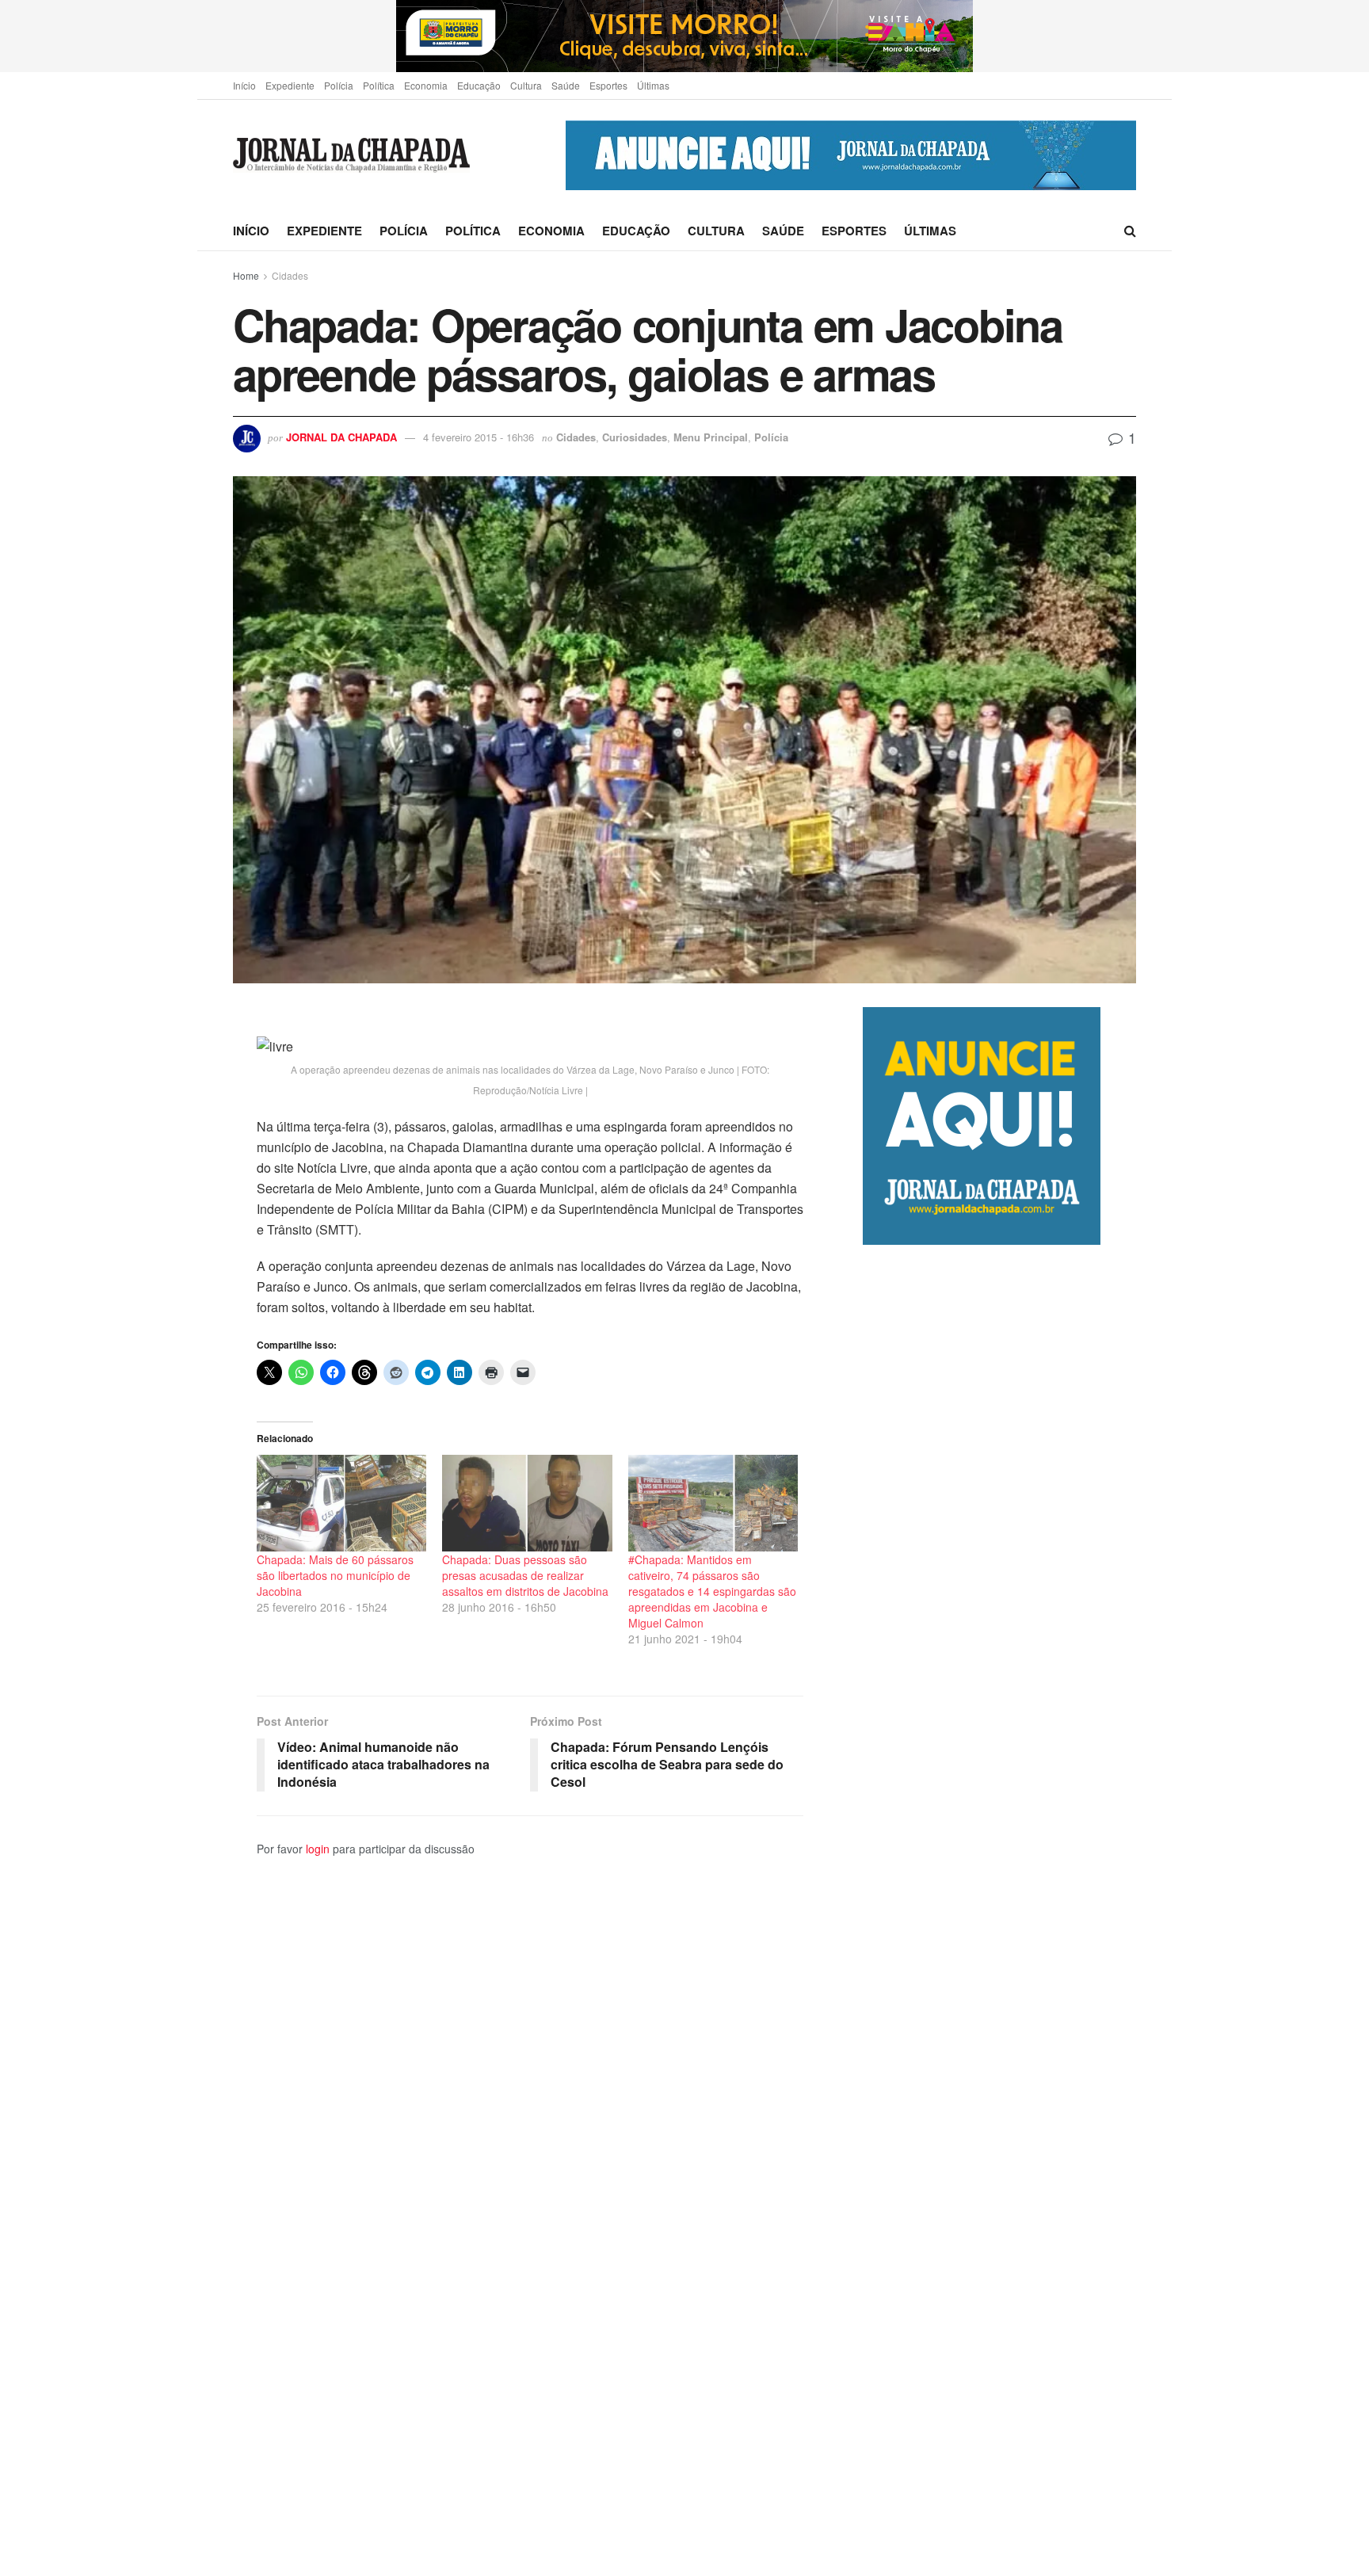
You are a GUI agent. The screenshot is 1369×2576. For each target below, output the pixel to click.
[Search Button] (1130, 231)
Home (246, 275)
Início (244, 85)
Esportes (608, 85)
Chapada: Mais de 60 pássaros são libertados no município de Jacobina (335, 1575)
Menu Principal (711, 437)
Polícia (339, 85)
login (318, 1849)
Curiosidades (635, 437)
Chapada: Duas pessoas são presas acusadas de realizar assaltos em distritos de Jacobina (525, 1575)
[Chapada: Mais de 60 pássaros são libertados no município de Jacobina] (341, 1503)
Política (379, 85)
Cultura (526, 85)
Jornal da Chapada (341, 437)
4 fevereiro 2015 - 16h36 (479, 437)
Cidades (290, 275)
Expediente (290, 85)
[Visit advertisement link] (684, 36)
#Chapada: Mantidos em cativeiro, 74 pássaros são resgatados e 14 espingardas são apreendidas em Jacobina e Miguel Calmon (712, 1591)
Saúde (566, 85)
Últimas (653, 85)
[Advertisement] (999, 1910)
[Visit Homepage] (351, 156)
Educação (479, 85)
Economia (426, 85)
